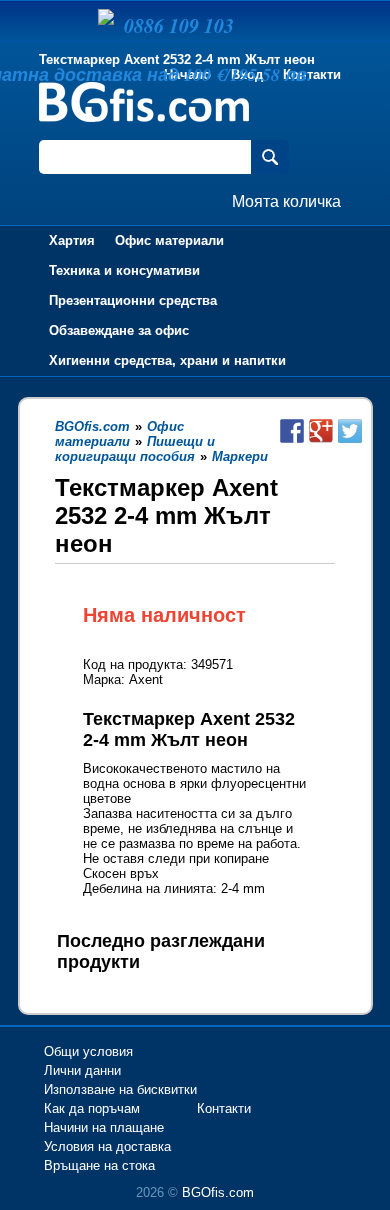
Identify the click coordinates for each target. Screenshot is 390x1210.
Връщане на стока (99, 1165)
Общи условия (88, 1051)
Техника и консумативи (124, 270)
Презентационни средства (133, 300)
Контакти (312, 74)
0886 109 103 (179, 25)
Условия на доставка (107, 1146)
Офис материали (169, 240)
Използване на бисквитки (120, 1089)
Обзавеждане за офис (119, 330)
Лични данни (82, 1070)
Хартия (72, 240)
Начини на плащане (104, 1127)
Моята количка (286, 201)
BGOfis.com (218, 1192)
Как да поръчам (92, 1108)
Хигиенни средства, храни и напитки (167, 360)
